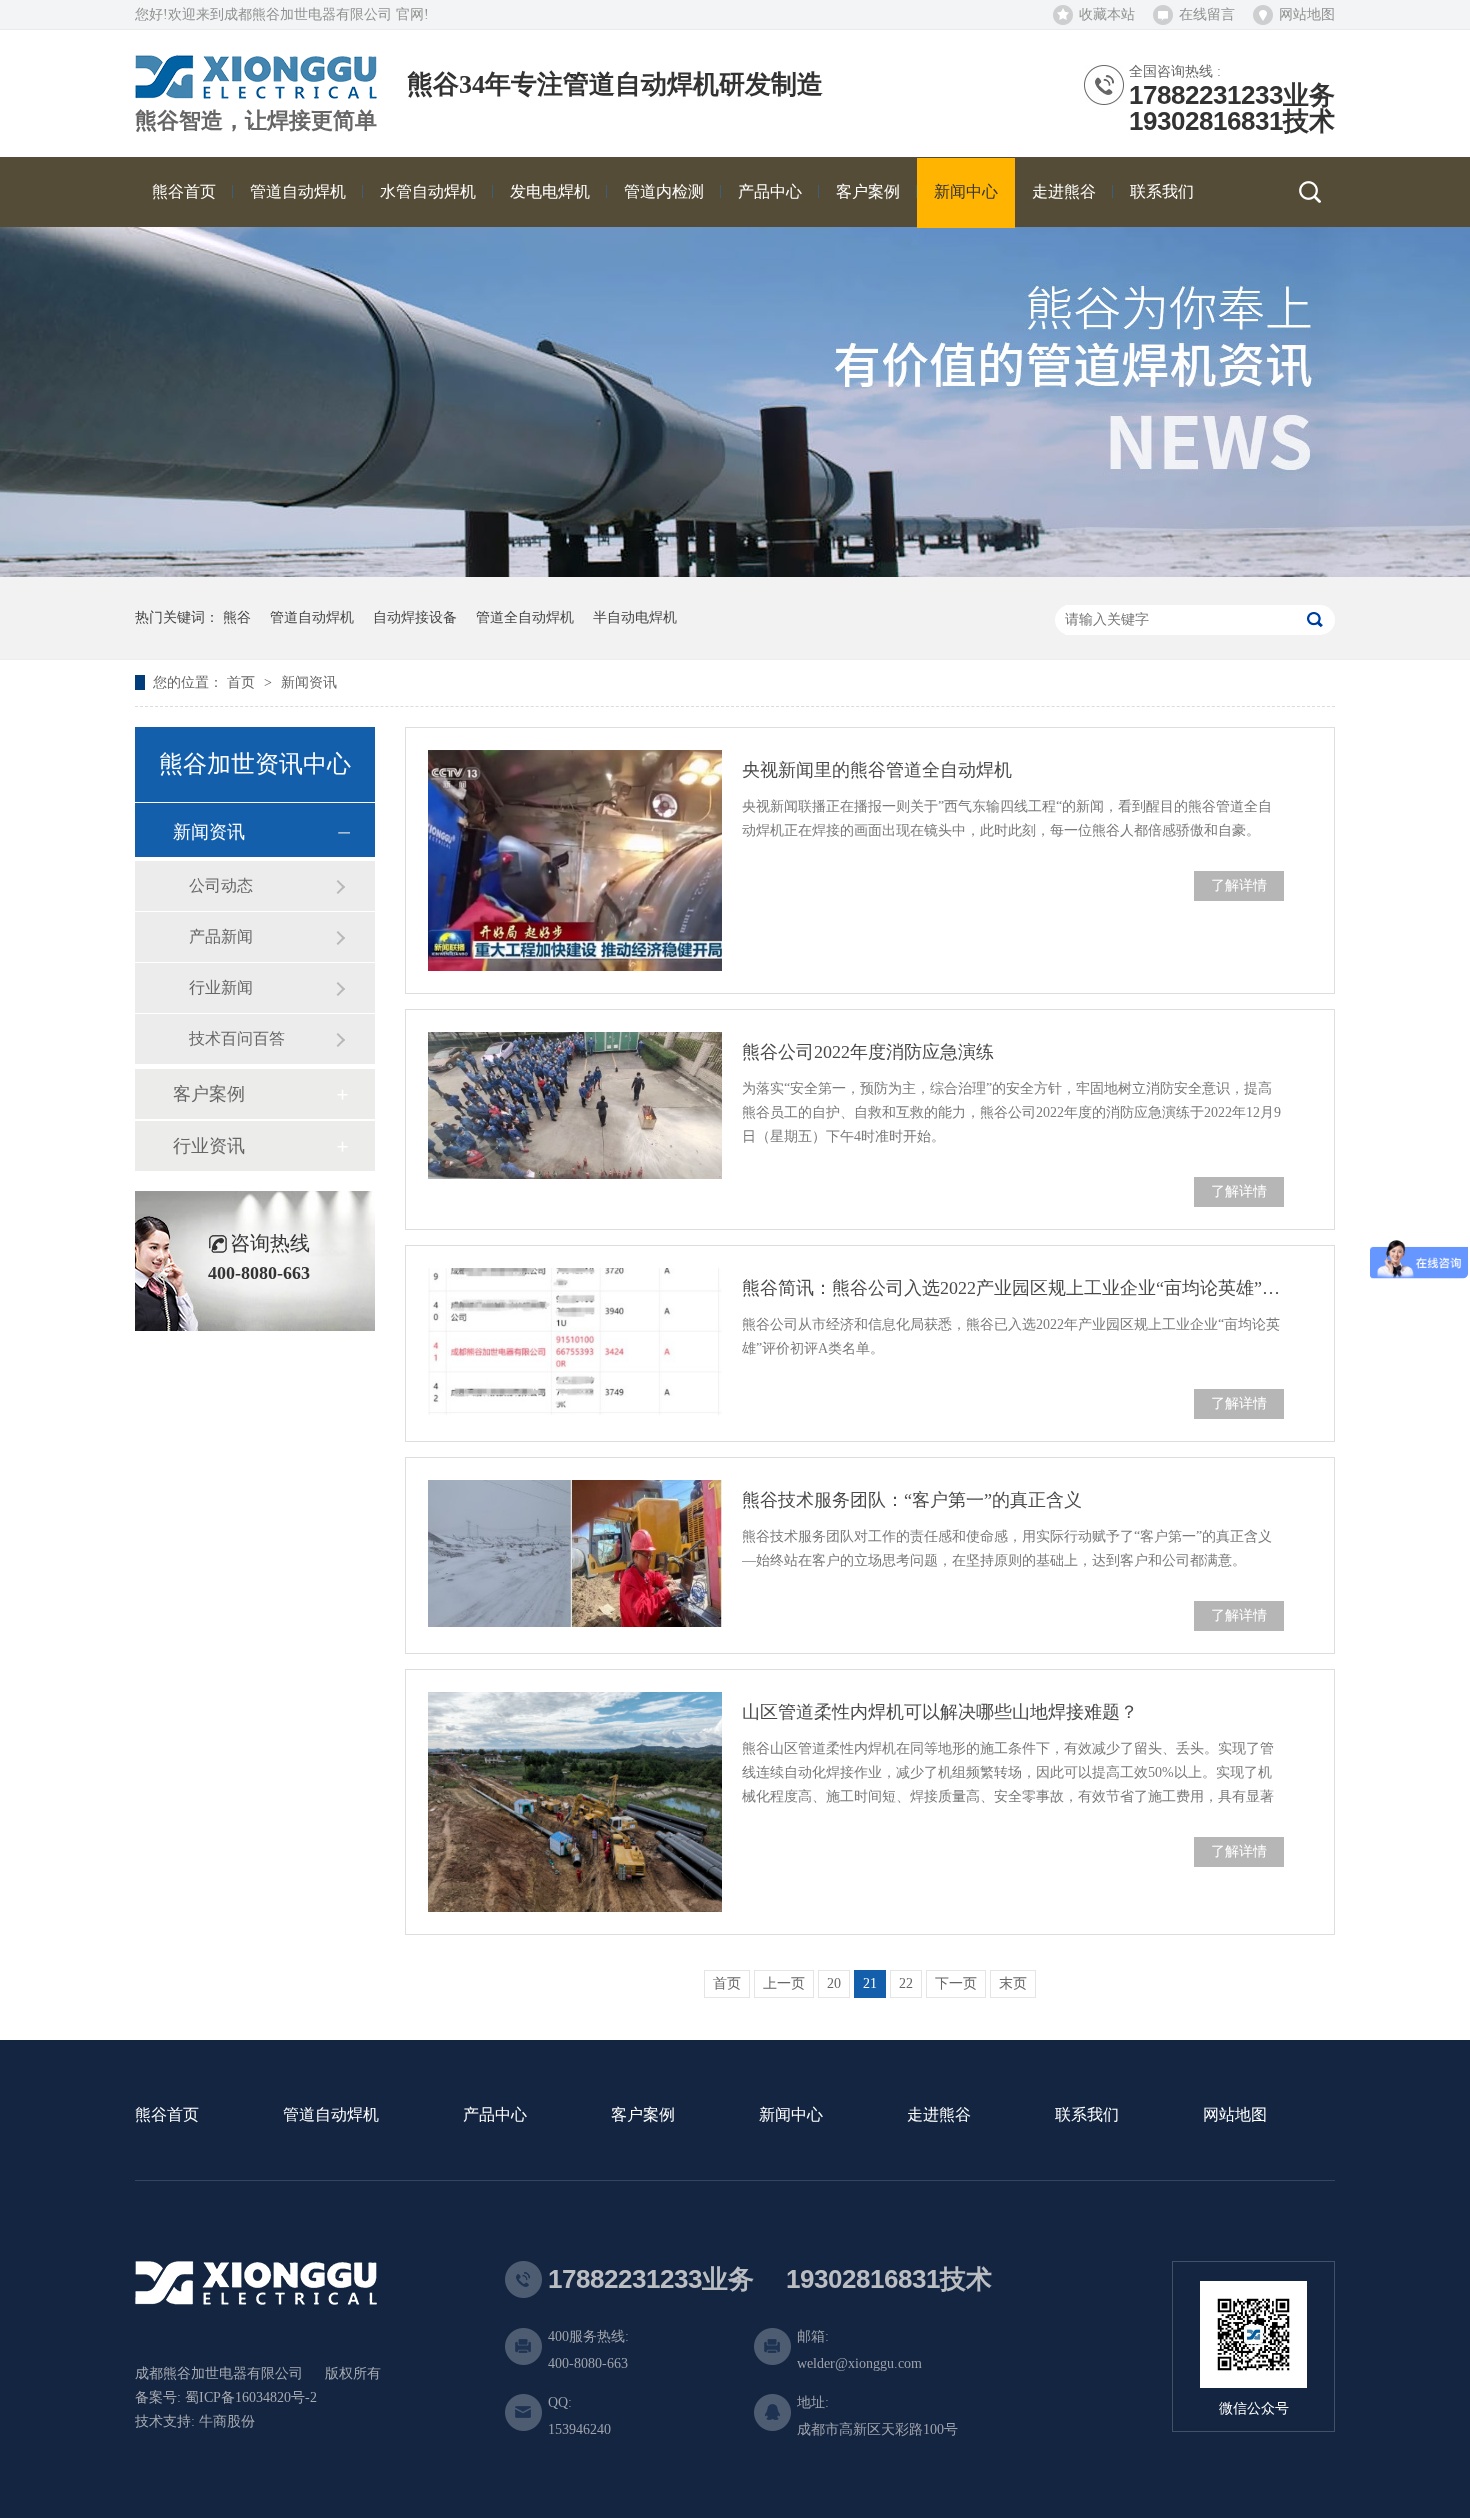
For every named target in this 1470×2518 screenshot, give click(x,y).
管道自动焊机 (312, 617)
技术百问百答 (237, 1038)
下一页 (956, 1983)
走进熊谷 (939, 2115)
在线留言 (1207, 14)
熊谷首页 (167, 2115)
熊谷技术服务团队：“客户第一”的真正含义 (912, 1500)
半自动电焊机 (635, 617)
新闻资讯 (309, 682)
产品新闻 (221, 936)
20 (834, 1983)
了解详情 (1239, 885)
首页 (243, 682)
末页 (1013, 1983)
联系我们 (1087, 2115)
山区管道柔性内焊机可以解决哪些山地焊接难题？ (940, 1712)
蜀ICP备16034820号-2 (251, 2397)
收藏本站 (1107, 14)
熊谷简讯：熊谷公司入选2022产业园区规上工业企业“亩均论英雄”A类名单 (1013, 1288)
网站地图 (1307, 14)
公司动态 (221, 885)
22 (906, 1983)
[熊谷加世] (256, 91)
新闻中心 (791, 2115)
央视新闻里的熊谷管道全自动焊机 (877, 770)
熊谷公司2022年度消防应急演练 (868, 1052)
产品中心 (495, 2115)
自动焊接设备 (415, 617)
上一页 (784, 1983)
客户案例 (209, 1094)
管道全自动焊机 (525, 617)
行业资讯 (209, 1146)
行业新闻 (221, 987)
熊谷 (237, 617)
